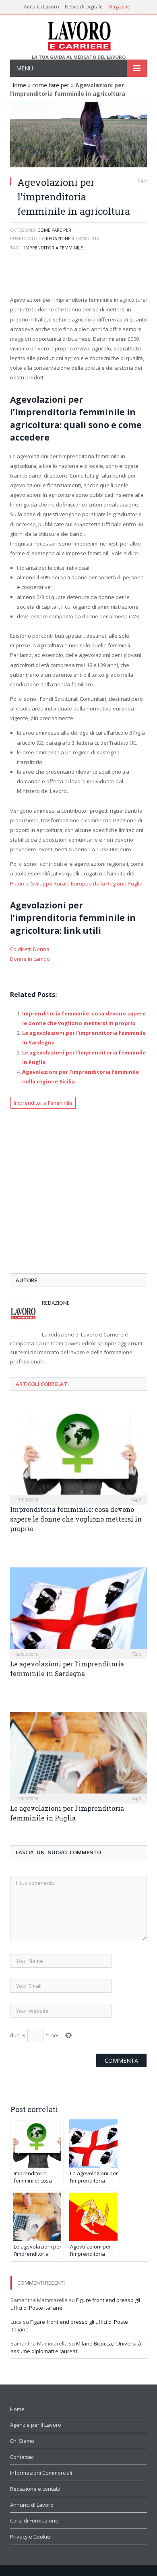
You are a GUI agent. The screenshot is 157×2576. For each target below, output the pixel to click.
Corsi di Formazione (34, 2520)
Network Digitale (84, 7)
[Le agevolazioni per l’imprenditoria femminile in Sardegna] (78, 1612)
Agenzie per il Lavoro (36, 2425)
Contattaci (22, 2457)
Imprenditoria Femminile (54, 248)
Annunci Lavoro (41, 7)
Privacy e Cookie (30, 2537)
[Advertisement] (78, 277)
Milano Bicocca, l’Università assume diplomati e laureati (76, 2347)
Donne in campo (30, 959)
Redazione (58, 238)
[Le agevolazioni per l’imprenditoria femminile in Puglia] (78, 1757)
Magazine (119, 7)
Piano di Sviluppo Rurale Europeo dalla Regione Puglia (76, 883)
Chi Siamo (22, 2441)
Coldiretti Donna (30, 949)
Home (18, 85)
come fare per (51, 85)
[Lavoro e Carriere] (79, 34)
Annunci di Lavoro (32, 2505)
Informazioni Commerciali (41, 2473)
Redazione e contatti (35, 2489)
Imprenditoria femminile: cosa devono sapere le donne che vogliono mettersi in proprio (76, 1519)
